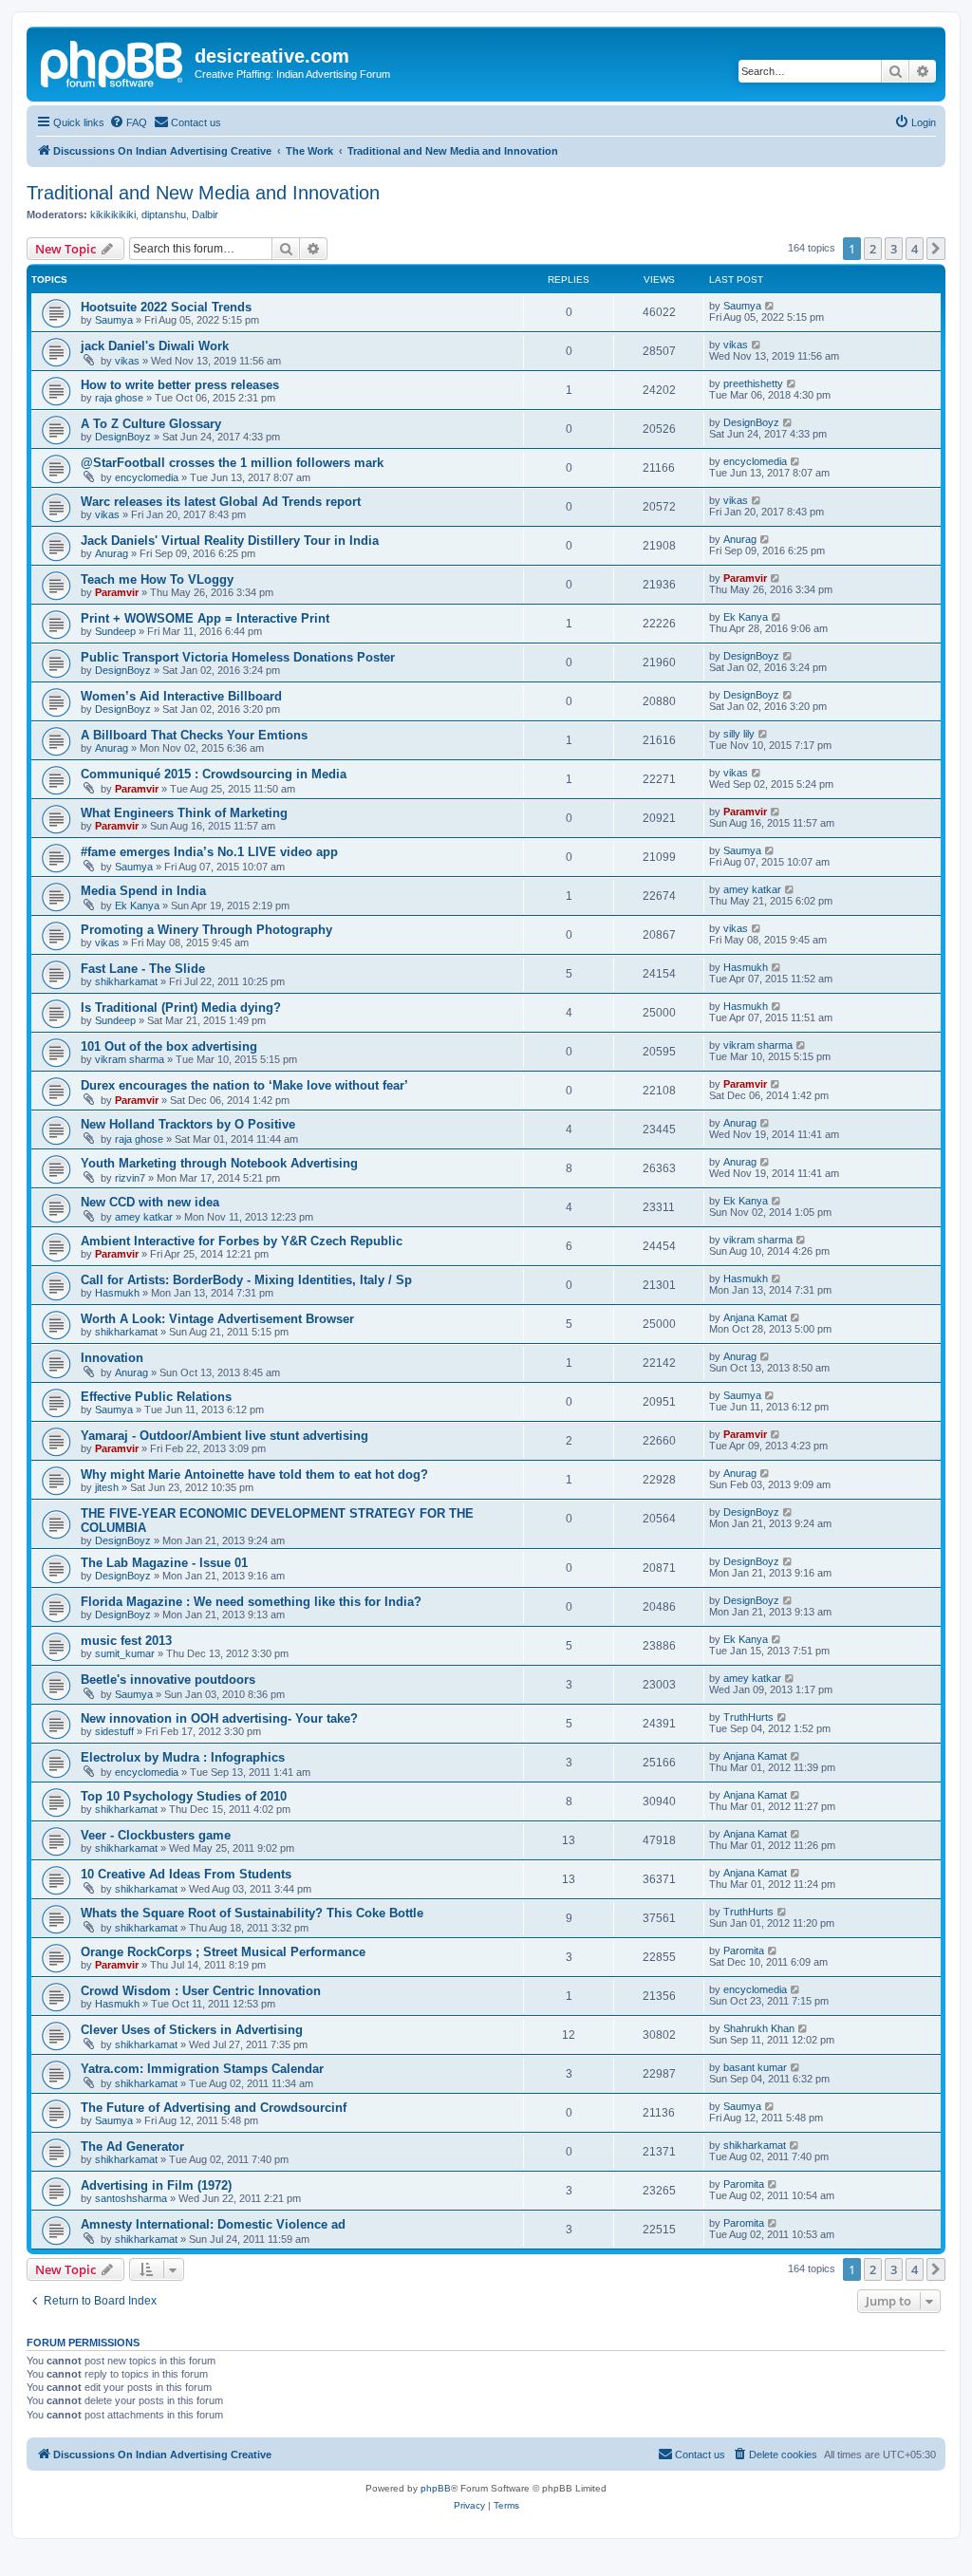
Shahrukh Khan (759, 2028)
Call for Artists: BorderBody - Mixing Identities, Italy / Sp (246, 1280)
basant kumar (755, 2067)
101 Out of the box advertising (169, 1046)
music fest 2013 (126, 1641)
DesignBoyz (123, 437)
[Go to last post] (770, 306)
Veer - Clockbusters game (156, 1835)
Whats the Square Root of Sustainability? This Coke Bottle (252, 1913)
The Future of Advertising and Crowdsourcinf (214, 2108)
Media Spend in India (143, 891)
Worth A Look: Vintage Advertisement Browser (217, 1319)
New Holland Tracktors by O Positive (188, 1124)
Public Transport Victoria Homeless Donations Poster (238, 657)
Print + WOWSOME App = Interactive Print (205, 618)
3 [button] (894, 249)
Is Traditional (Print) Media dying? (181, 1008)
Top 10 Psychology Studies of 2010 (184, 1796)
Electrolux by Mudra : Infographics (183, 1757)
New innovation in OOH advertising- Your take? (219, 1718)
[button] (936, 249)
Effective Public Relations (156, 1397)
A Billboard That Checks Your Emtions (194, 735)
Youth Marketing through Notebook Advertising (219, 1163)
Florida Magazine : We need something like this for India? (251, 1602)
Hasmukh (746, 967)
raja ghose (119, 398)
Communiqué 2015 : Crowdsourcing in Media (214, 774)
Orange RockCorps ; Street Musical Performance (223, 1952)
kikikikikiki (113, 215)
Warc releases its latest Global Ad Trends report (221, 502)
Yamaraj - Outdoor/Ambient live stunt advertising (224, 1436)
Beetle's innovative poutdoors (168, 1680)
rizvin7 (130, 1178)
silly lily (739, 734)
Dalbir (205, 215)
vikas (127, 361)
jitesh (107, 1487)
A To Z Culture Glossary (151, 424)
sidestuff (114, 1731)
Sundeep (115, 631)
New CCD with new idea (150, 1202)
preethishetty (753, 383)
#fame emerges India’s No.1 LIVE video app (209, 852)
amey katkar (752, 889)
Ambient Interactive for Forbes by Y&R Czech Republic (242, 1241)
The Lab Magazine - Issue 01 (164, 1563)
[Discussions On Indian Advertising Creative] (113, 62)
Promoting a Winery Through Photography (206, 930)
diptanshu (164, 215)
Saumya (114, 320)
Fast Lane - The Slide (143, 969)
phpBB (436, 2488)
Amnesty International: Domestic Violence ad (213, 2224)
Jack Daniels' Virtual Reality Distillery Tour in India (230, 541)
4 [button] (915, 249)
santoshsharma (131, 2198)
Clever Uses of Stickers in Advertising (192, 2030)
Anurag (112, 553)
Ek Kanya (746, 617)
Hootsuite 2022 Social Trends (166, 307)
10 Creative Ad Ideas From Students (186, 1874)
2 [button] (873, 249)
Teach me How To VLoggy (157, 579)
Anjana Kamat (755, 1317)
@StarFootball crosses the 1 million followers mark (232, 463)
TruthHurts (748, 1717)
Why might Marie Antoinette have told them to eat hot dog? (254, 1475)
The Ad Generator (132, 2147)
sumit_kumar (125, 1653)
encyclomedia (147, 477)
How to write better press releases (180, 385)
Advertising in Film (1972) (156, 2185)
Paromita (744, 1951)
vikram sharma (130, 1059)
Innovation (112, 1358)
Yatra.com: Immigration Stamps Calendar (202, 2069)
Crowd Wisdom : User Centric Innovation (201, 1991)
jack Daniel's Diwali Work (155, 346)
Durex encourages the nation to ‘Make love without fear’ (244, 1085)
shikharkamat (126, 981)
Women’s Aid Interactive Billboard (181, 696)
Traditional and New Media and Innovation (203, 193)
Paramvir (117, 592)
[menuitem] (128, 122)
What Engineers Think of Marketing (184, 813)
